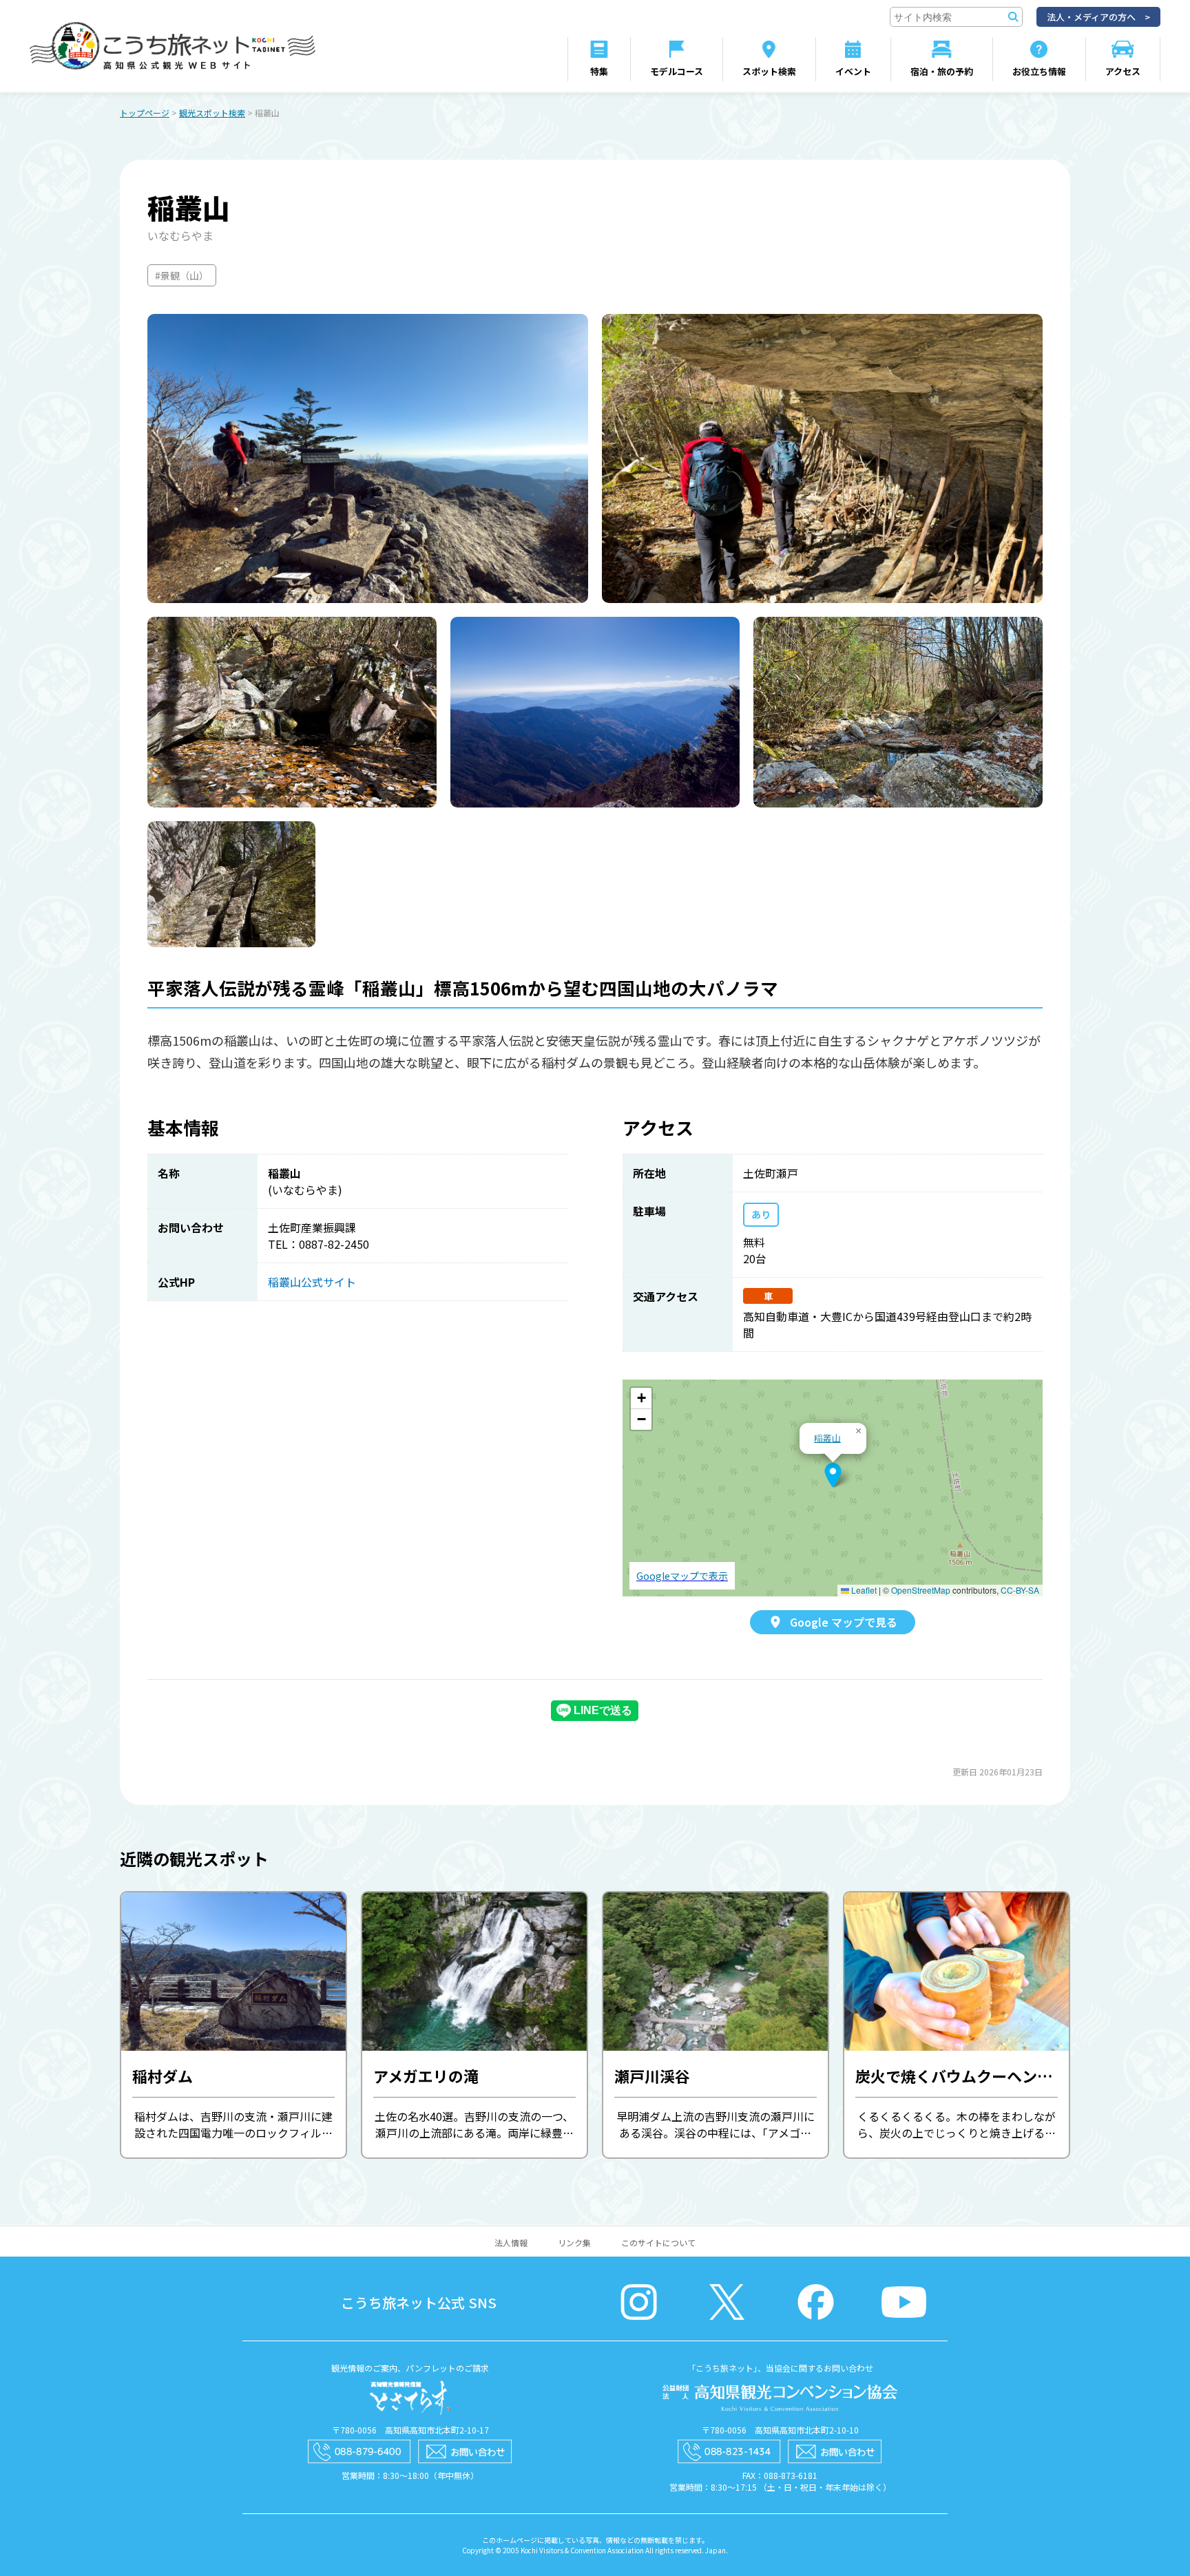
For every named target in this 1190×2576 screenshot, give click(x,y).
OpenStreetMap (921, 1590)
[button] (833, 1475)
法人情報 (511, 2242)
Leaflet (863, 1590)
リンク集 (574, 2242)
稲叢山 (827, 1438)
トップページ (145, 113)
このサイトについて (658, 2242)
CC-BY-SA (1020, 1590)
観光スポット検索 (212, 113)
